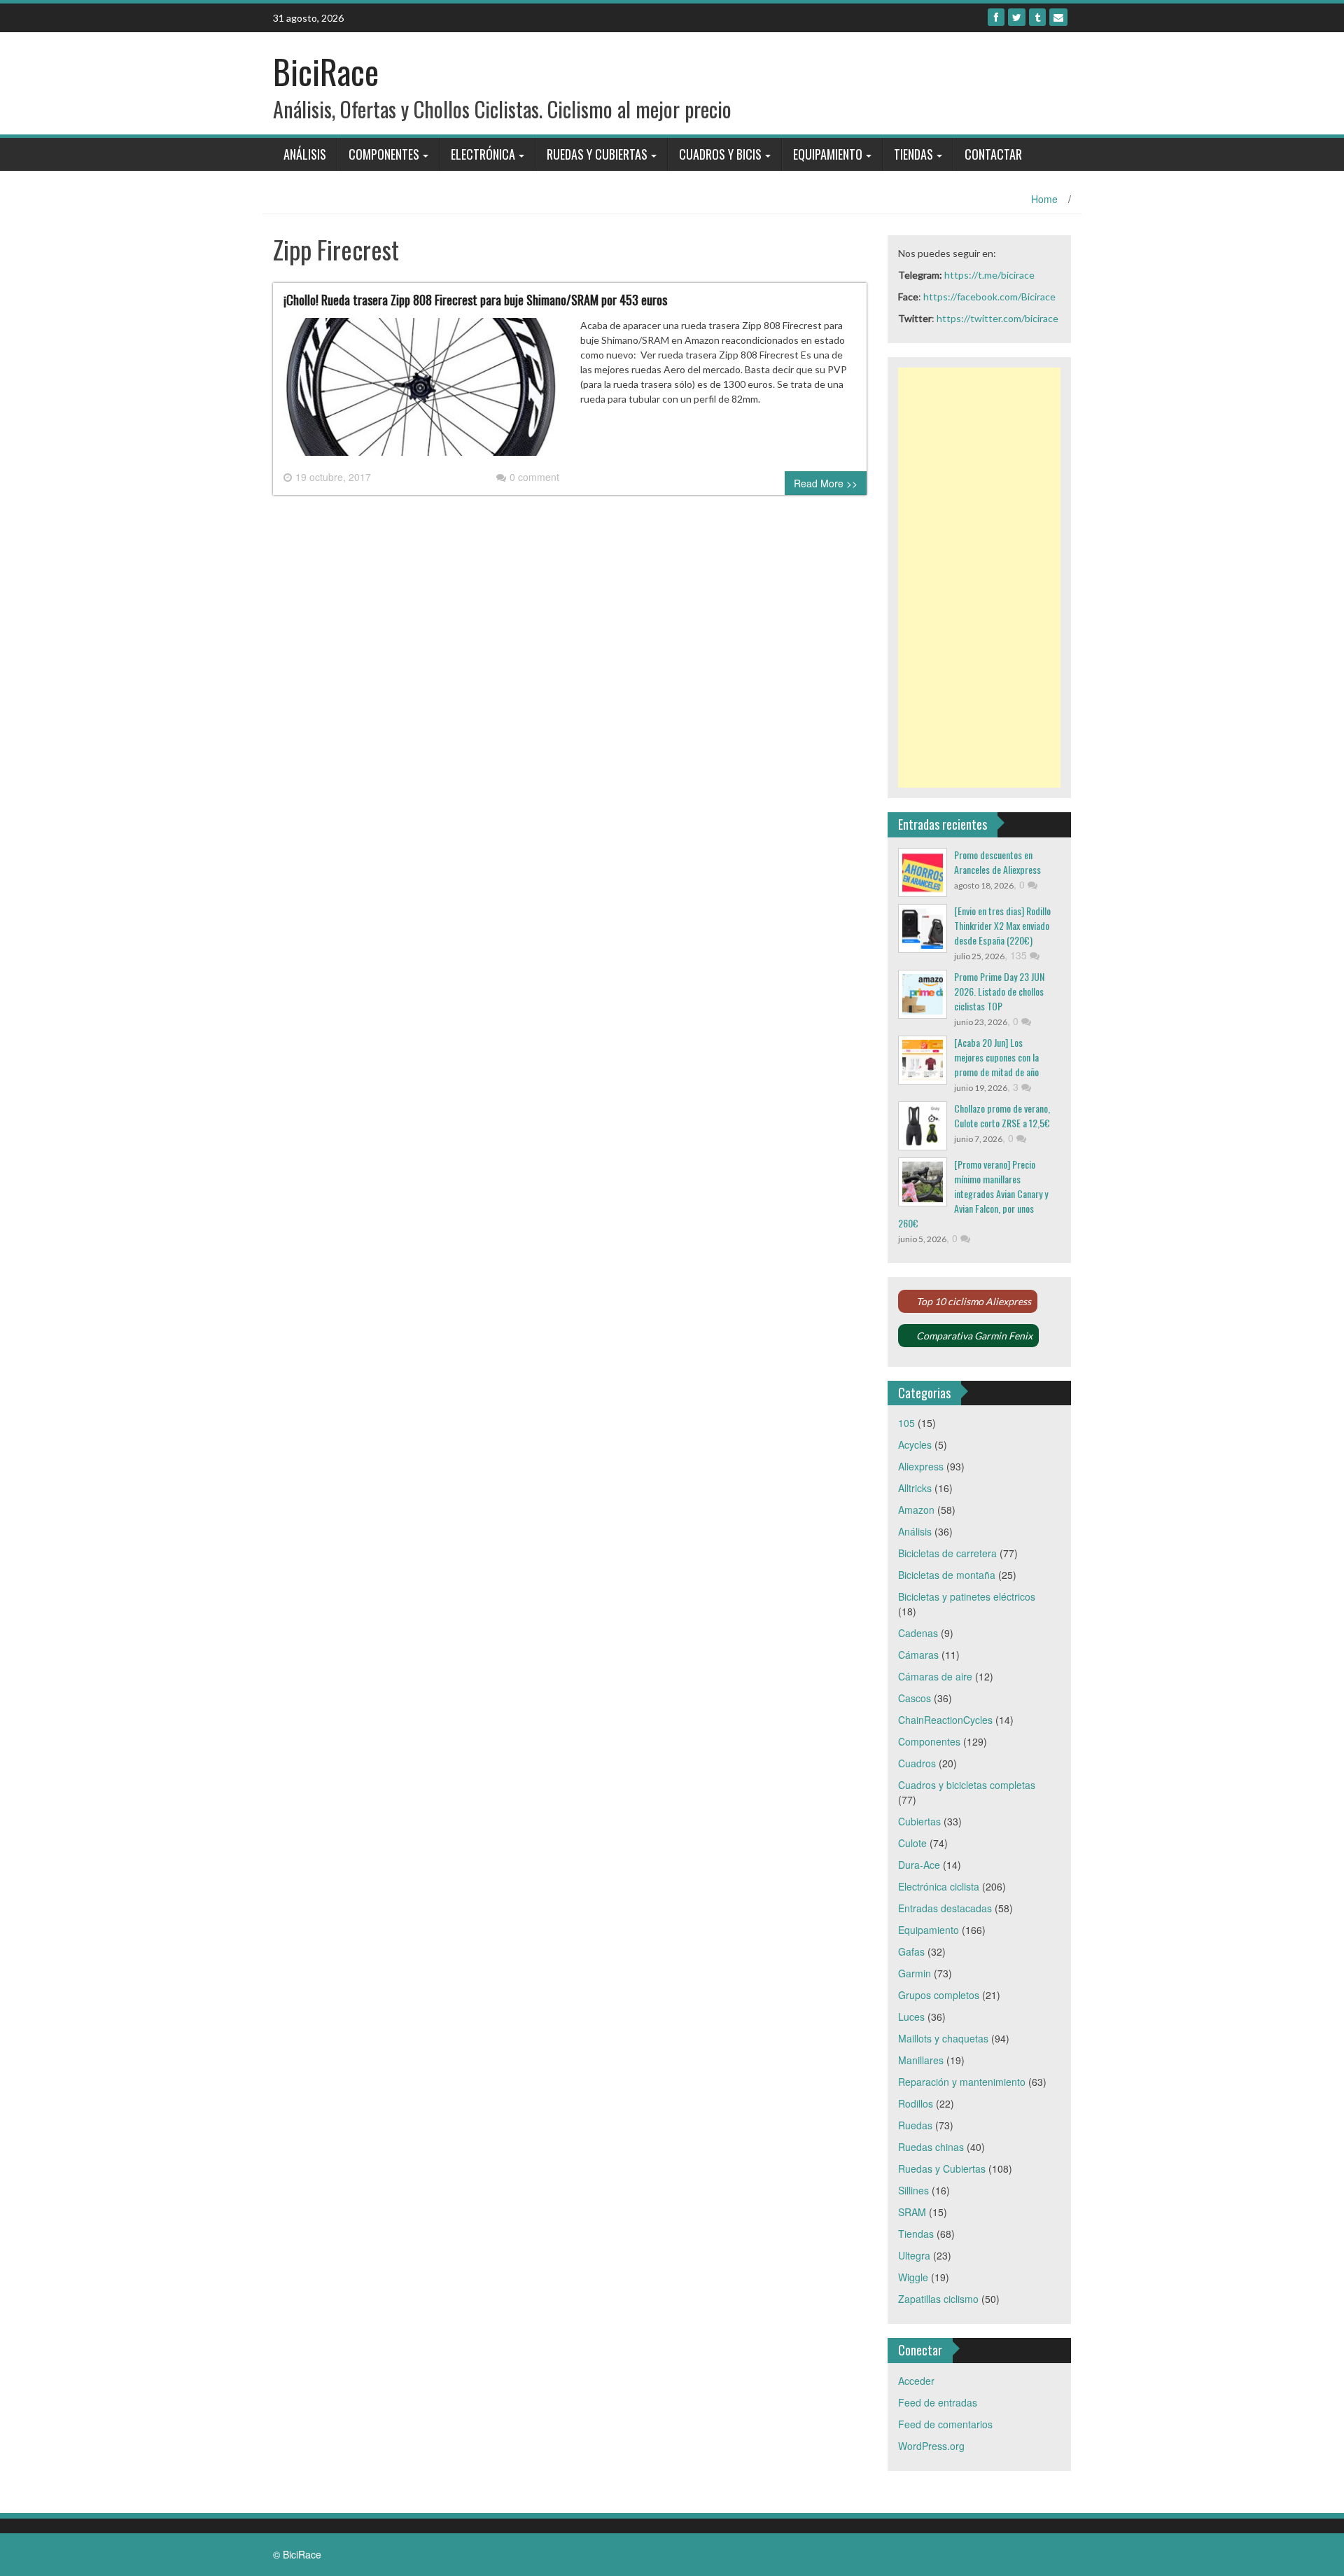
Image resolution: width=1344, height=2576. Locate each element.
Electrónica (483, 154)
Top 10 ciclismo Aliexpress (974, 1301)
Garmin (915, 1973)
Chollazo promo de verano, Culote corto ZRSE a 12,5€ (1002, 1115)
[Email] (1058, 17)
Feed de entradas (938, 2402)
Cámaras (918, 1655)
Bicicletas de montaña (947, 1575)
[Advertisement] (980, 578)
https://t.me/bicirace (989, 275)
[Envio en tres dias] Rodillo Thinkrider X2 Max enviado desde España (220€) (1002, 925)
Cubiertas (919, 1821)
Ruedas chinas (931, 2147)
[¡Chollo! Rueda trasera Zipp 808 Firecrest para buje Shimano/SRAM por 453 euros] (421, 392)
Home (1044, 199)
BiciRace (326, 71)
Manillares (921, 2060)
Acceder (916, 2381)
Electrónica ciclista (939, 1886)
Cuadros (917, 1763)
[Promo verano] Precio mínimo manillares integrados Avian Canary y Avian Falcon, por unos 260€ (973, 1193)
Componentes (384, 154)
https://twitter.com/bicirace (997, 318)
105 (906, 1423)
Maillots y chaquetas (943, 2038)
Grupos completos (939, 1995)
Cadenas (918, 1633)
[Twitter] (1017, 17)
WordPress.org (931, 2446)
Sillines (913, 2190)
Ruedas (915, 2125)
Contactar (993, 154)
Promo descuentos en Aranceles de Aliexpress (997, 862)
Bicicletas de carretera (947, 1553)
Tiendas (913, 154)
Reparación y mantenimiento (962, 2082)
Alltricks (915, 1488)
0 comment (534, 477)
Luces (911, 2017)
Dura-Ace (919, 1865)
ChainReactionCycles (945, 1720)
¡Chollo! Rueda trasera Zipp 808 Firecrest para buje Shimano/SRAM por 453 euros (475, 300)
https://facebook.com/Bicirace (989, 297)
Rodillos (916, 2103)
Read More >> (826, 483)
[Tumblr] (1037, 17)
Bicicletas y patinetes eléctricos (967, 1596)
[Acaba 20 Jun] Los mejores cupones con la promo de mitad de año (996, 1057)
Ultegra (914, 2255)
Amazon (916, 1510)
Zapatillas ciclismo (938, 2299)
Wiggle (913, 2277)
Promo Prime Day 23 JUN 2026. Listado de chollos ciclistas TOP (999, 991)
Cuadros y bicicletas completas (967, 1785)
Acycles (915, 1444)
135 (1020, 955)
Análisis (305, 154)
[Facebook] (996, 17)
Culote (912, 1843)
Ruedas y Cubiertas (597, 154)
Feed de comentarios (945, 2424)
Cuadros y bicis (720, 154)
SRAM (912, 2212)
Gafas (911, 1951)
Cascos (915, 1698)
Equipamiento (828, 154)
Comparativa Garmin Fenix (974, 1336)
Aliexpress (921, 1466)
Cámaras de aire (935, 1676)
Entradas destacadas (945, 1908)
